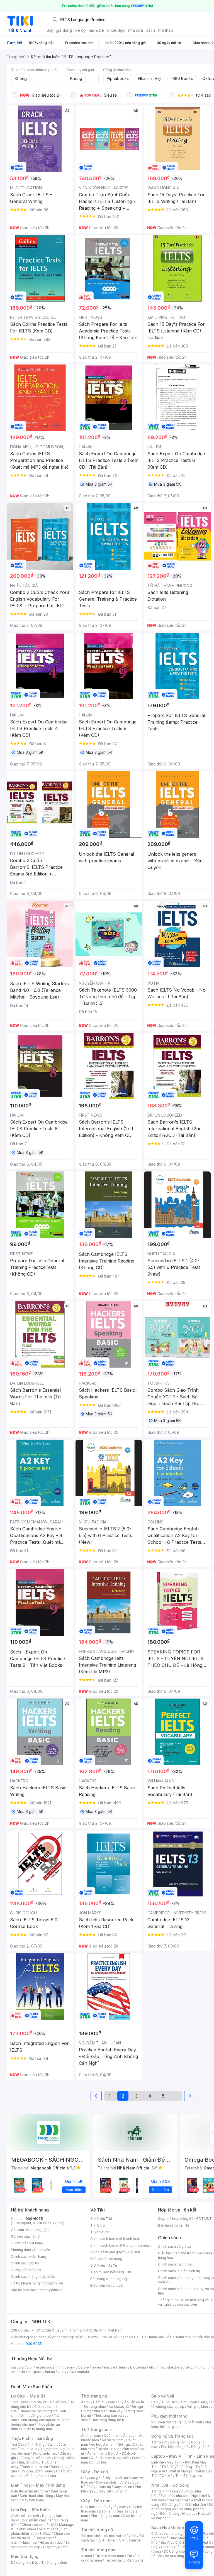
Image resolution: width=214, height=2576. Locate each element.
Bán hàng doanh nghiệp (109, 2279)
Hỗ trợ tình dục (51, 2542)
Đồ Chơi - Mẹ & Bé (28, 2396)
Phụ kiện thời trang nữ (168, 2422)
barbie (84, 2367)
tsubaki (83, 2372)
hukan (50, 2372)
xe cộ (80, 30)
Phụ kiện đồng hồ (175, 2447)
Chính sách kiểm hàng (29, 2256)
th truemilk (67, 2367)
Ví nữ (132, 2536)
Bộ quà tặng (175, 2556)
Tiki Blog (98, 2225)
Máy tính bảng (33, 2500)
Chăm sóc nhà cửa (41, 2476)
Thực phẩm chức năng (38, 2520)
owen (96, 2367)
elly (152, 2367)
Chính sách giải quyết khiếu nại (115, 2252)
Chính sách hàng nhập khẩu (33, 2277)
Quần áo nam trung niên (110, 2458)
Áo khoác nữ (119, 2407)
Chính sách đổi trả (25, 2263)
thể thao (166, 30)
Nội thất (175, 2500)
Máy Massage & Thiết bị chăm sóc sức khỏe (43, 2527)
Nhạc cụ (189, 2513)
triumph (201, 2367)
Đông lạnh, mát (45, 2453)
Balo (155, 2402)
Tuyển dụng (100, 2232)
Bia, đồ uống (29, 2462)
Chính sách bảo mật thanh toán (115, 2239)
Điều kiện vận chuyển (107, 2285)
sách (151, 30)
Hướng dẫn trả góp (26, 2270)
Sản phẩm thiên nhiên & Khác (39, 2531)
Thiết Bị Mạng (179, 2471)
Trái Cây (18, 2444)
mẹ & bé (96, 30)
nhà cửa (136, 30)
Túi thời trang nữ (97, 2530)
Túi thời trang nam (99, 2550)
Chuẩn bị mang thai (36, 2429)
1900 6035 (33, 2344)
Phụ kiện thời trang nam (181, 2424)
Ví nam (87, 2556)
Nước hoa (29, 2542)
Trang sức (159, 2442)
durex (123, 2367)
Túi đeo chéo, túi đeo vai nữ (103, 2536)
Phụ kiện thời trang (169, 2416)
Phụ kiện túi (132, 2540)
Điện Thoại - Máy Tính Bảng (38, 2485)
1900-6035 (34, 2219)
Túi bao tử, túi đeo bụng (124, 2560)
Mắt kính (195, 2422)
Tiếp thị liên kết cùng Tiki (111, 2272)
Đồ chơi (61, 2402)
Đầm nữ (99, 2402)
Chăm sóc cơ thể (35, 2525)
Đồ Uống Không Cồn (180, 2551)
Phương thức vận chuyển (31, 2250)
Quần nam (112, 2436)
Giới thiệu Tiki (101, 2219)
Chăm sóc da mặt (25, 2516)
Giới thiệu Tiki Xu (104, 2265)
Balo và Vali (163, 2396)
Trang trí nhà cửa (165, 2491)
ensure (109, 2367)
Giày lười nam (92, 2507)
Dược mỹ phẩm (55, 2547)
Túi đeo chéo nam (109, 2556)
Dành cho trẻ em (35, 2467)
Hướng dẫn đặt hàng (27, 2243)
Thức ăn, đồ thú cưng (37, 2471)
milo (161, 2367)
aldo (189, 2367)
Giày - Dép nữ (95, 2472)
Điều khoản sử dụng (106, 2259)
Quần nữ (115, 2402)
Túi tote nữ (111, 2540)
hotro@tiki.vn (52, 2283)
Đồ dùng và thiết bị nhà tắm (184, 2505)
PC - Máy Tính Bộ (173, 2476)
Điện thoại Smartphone (29, 2491)
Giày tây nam (116, 2507)
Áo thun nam (91, 2436)
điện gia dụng (59, 30)
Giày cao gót (91, 2478)
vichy (62, 2372)
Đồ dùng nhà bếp (25, 2562)
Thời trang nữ (94, 2396)
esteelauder (46, 2367)
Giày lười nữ (123, 2487)
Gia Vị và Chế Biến (175, 2542)
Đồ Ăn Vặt (169, 2547)
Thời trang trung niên (107, 2420)
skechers (175, 2367)
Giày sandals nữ (109, 2482)
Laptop (196, 2476)
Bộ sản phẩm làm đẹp (40, 2545)
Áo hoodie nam (103, 2444)
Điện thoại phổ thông (37, 2496)
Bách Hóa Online (168, 2527)
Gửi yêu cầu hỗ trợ (25, 2236)
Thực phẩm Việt (53, 2449)
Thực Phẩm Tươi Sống (32, 2438)
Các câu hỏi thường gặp (30, 2230)
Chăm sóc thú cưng (167, 2534)
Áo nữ (86, 2402)
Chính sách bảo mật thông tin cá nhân (121, 2245)
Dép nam (106, 2511)
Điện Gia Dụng (25, 2556)
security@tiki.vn (51, 2290)
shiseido (18, 2372)
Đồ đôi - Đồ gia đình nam (117, 2449)
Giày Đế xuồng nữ (112, 2491)
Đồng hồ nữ (179, 2442)
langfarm (35, 2372)
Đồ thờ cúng (170, 2513)
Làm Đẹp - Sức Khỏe (30, 2510)
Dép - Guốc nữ (116, 2478)
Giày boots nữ (100, 2487)
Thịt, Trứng (36, 2444)
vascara (17, 2367)
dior (30, 2367)
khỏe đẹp (116, 30)
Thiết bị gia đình (54, 2562)
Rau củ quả (28, 2449)
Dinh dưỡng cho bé (36, 2415)
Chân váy (115, 2411)
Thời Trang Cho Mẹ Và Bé (31, 2402)
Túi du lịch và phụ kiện (179, 2402)
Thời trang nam (96, 2429)
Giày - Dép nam (96, 2501)
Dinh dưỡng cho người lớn (40, 2420)
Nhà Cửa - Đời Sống (170, 2485)
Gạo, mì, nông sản (37, 2458)
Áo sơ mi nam (113, 2440)
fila (72, 2372)
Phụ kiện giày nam (105, 2516)
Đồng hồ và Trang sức (172, 2436)
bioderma (138, 2367)
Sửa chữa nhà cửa (175, 2496)
